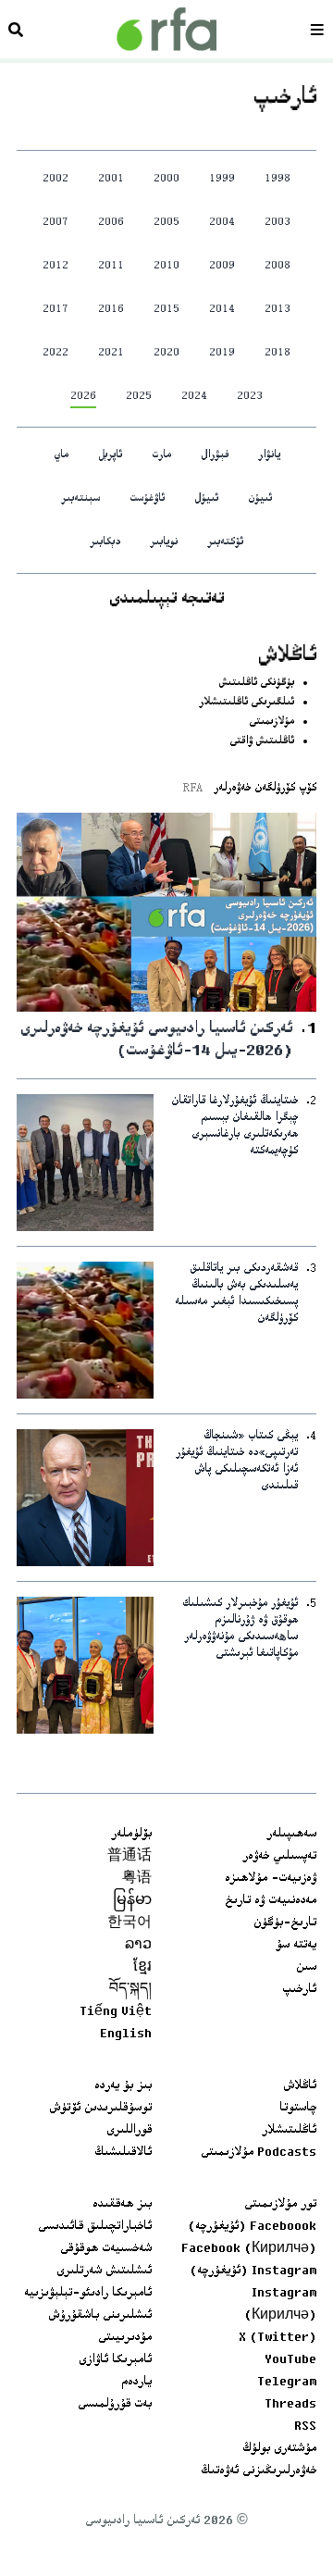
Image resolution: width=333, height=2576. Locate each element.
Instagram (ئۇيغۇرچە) (253, 2271)
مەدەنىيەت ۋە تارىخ (271, 1901)
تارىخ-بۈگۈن (285, 1923)
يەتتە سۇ (296, 1946)
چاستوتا (298, 2109)
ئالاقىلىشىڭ (123, 2153)
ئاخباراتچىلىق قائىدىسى (95, 2227)
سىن (306, 1968)
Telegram (287, 2383)
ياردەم (136, 2383)
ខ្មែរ (142, 1968)
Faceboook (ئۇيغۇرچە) (252, 2227)
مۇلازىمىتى (271, 722)
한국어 (129, 1923)
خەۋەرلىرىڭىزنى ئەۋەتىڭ (259, 2471)
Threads (290, 2405)
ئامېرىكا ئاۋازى (115, 2360)
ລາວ (138, 1946)
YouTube (290, 2360)
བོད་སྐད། (130, 1990)
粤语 (137, 1879)
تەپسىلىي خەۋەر (279, 1857)
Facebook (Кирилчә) (249, 2249)
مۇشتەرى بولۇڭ (279, 2449)
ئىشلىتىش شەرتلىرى (104, 2271)
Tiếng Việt (116, 2012)
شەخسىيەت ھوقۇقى (106, 2249)
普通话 (129, 1857)
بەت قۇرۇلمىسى (115, 2405)
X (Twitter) (277, 2338)
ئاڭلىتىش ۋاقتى (262, 742)
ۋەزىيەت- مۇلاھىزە (271, 1879)
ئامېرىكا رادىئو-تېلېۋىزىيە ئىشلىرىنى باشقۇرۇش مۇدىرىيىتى (88, 2316)
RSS (305, 2427)
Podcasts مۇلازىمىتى (259, 2153)
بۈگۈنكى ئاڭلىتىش (256, 684)
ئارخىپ (299, 1990)
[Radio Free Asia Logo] (166, 29)
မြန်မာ (132, 1901)
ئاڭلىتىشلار (289, 2131)
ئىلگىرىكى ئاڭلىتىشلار (247, 703)
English (126, 2035)
